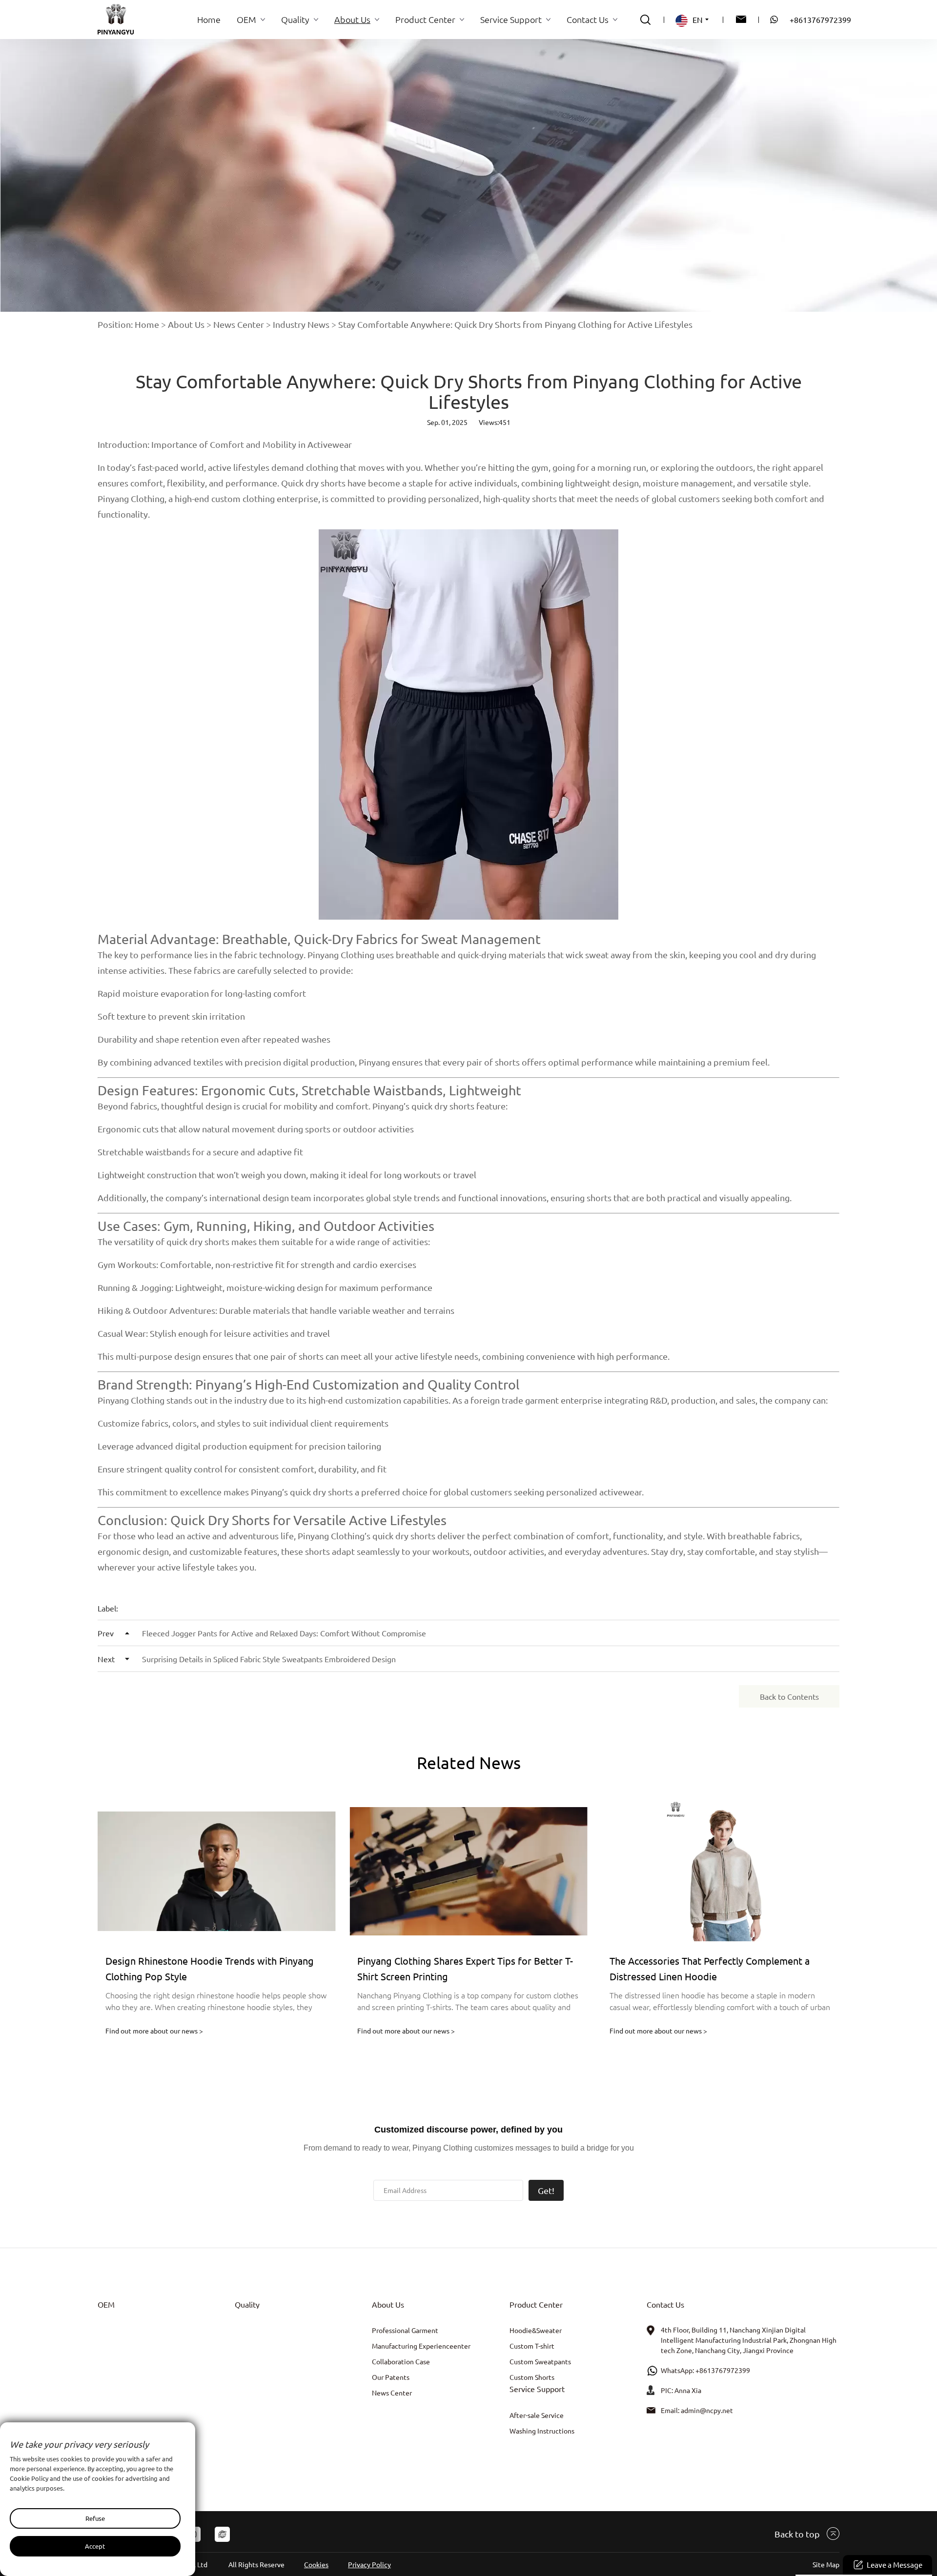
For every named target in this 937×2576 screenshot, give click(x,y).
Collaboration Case (401, 2361)
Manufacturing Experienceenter (421, 2346)
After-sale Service (537, 2415)
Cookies (316, 2564)
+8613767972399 (820, 20)
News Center (239, 324)
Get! (546, 2190)
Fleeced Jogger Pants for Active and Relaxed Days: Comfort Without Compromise (262, 1633)
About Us (186, 324)
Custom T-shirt (532, 2346)
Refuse (95, 2518)
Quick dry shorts (313, 483)
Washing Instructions (542, 2431)
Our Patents (391, 2377)
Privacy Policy (369, 2564)
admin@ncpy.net (707, 2410)
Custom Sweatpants (540, 2361)
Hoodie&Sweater (536, 2330)
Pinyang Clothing (131, 498)
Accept (95, 2546)
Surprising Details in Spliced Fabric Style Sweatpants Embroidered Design (247, 1659)
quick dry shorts (405, 1536)
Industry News (301, 324)
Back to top (797, 2534)
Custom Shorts (532, 2377)
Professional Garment (405, 2330)
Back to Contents (789, 1696)
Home (147, 324)
